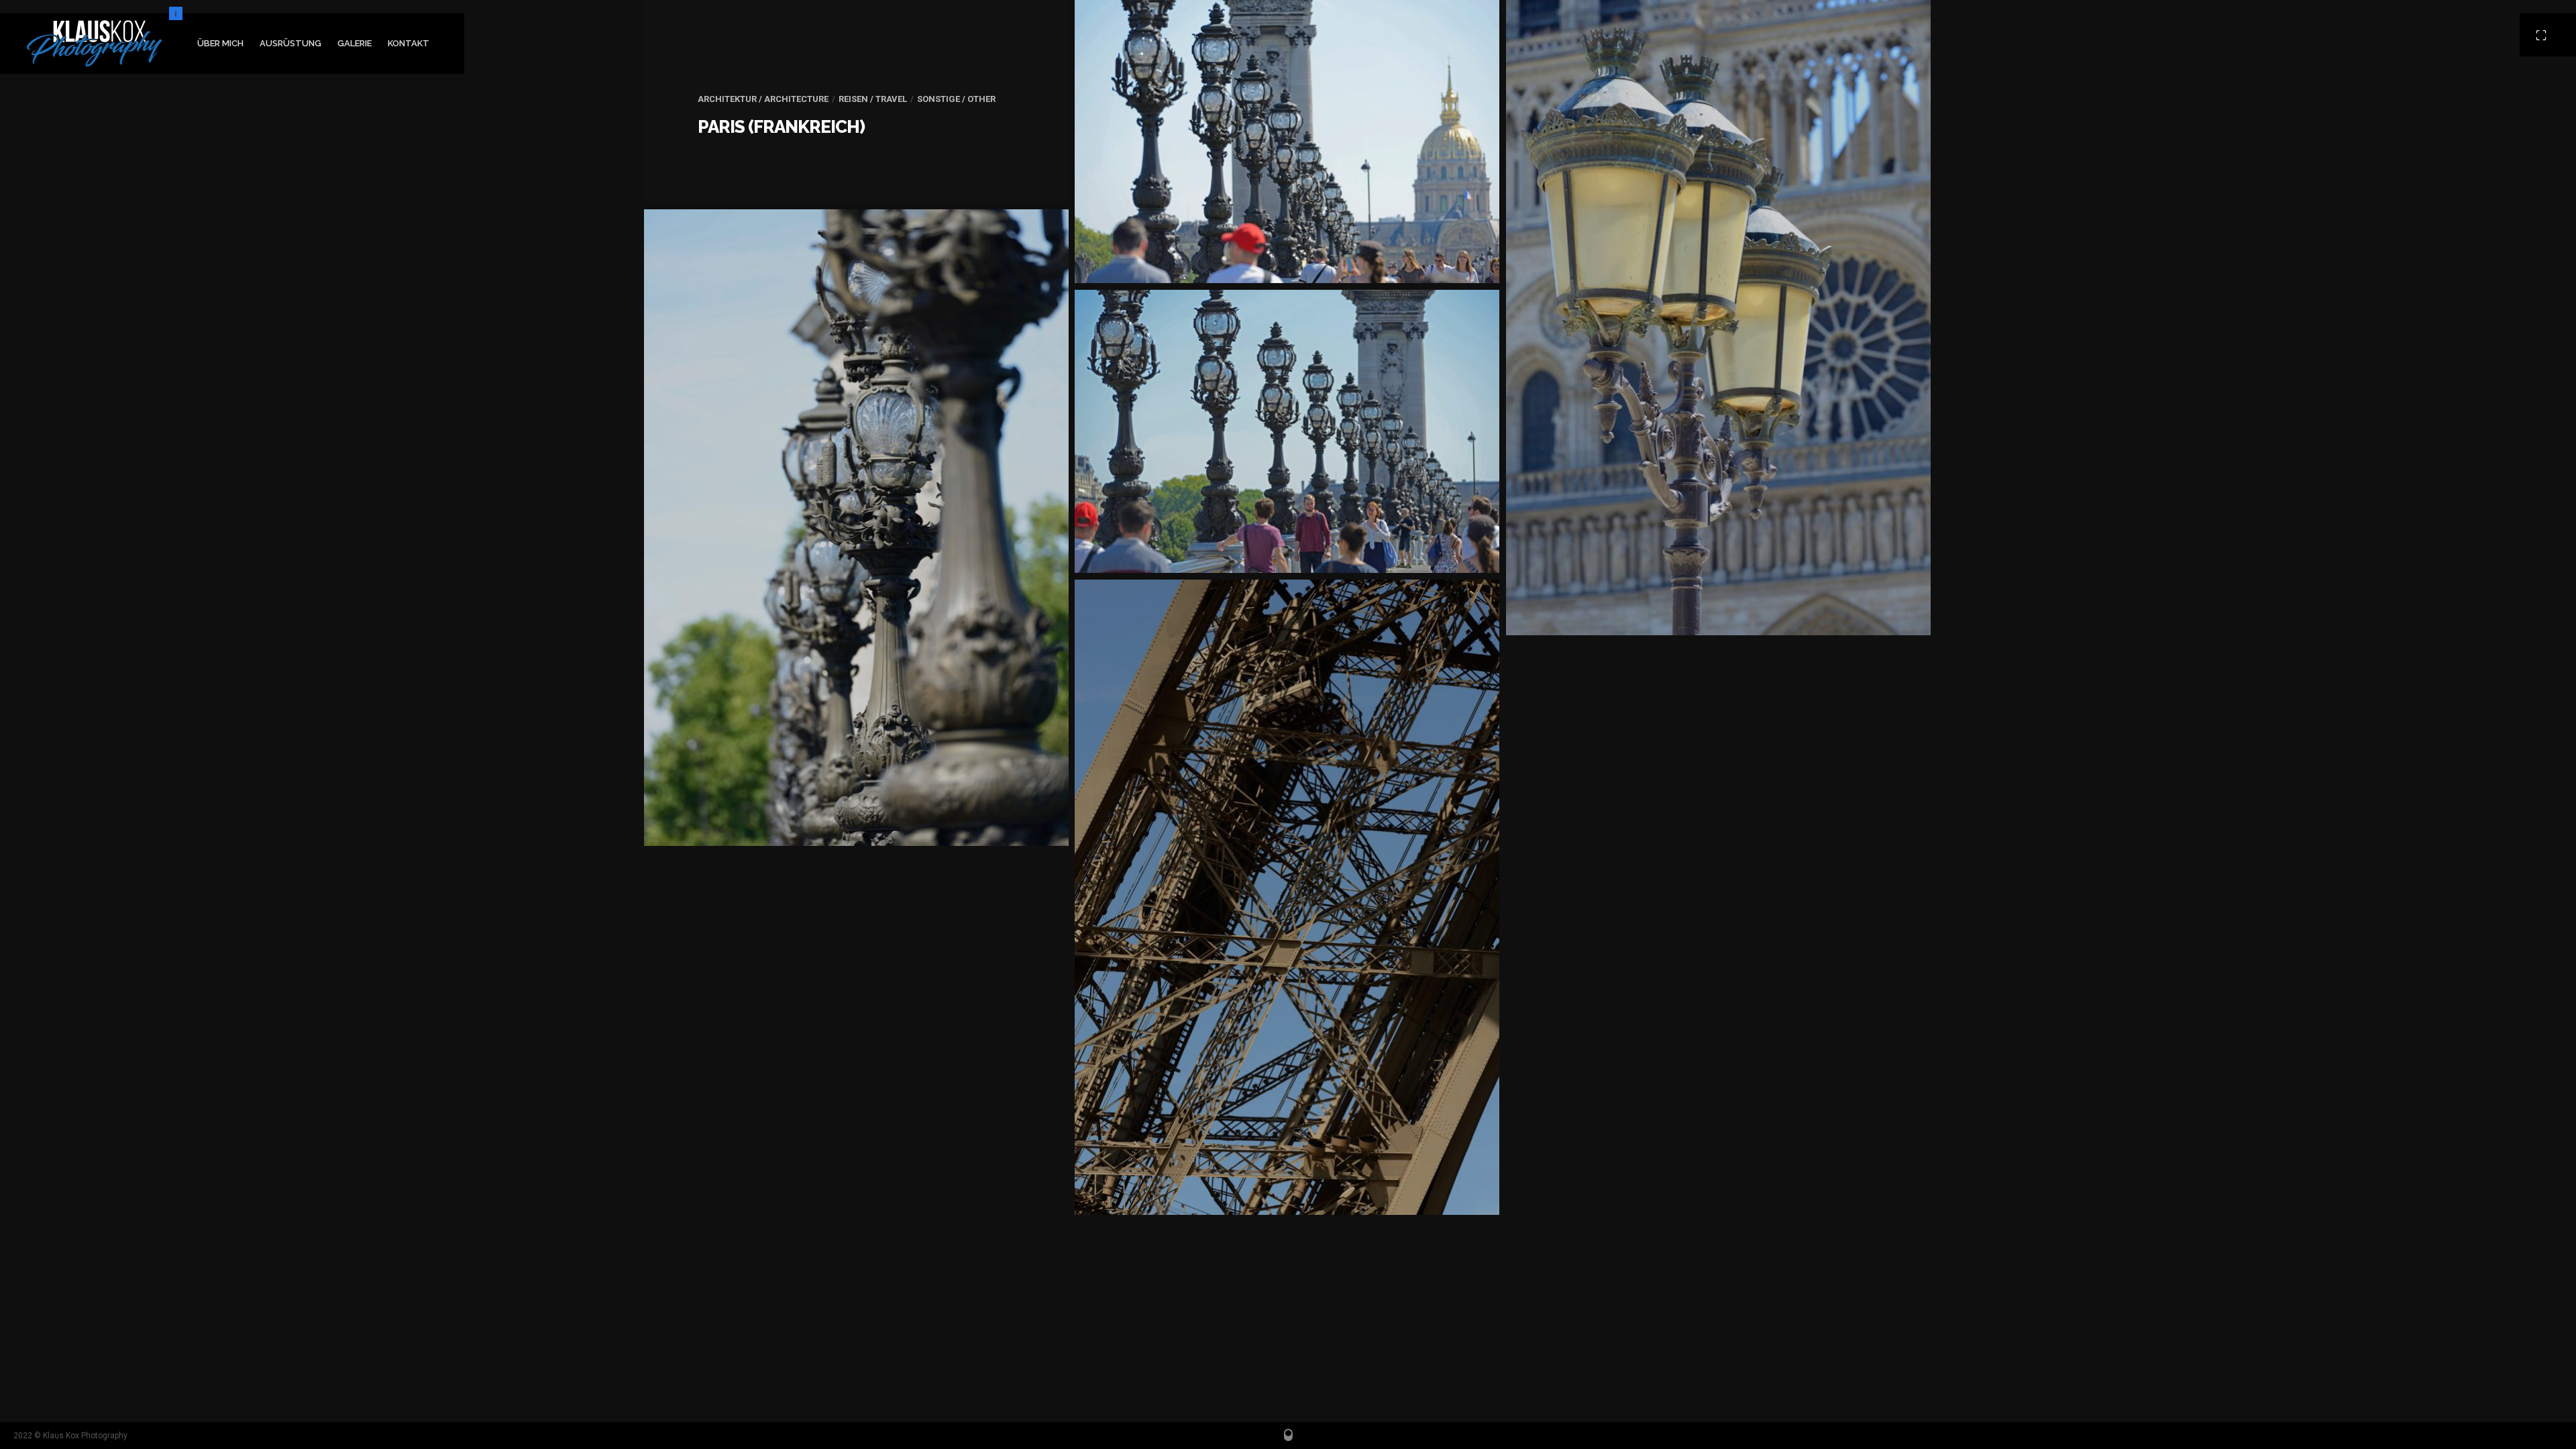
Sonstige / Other (956, 99)
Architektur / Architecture (763, 99)
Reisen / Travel (873, 99)
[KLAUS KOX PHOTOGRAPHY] (95, 44)
